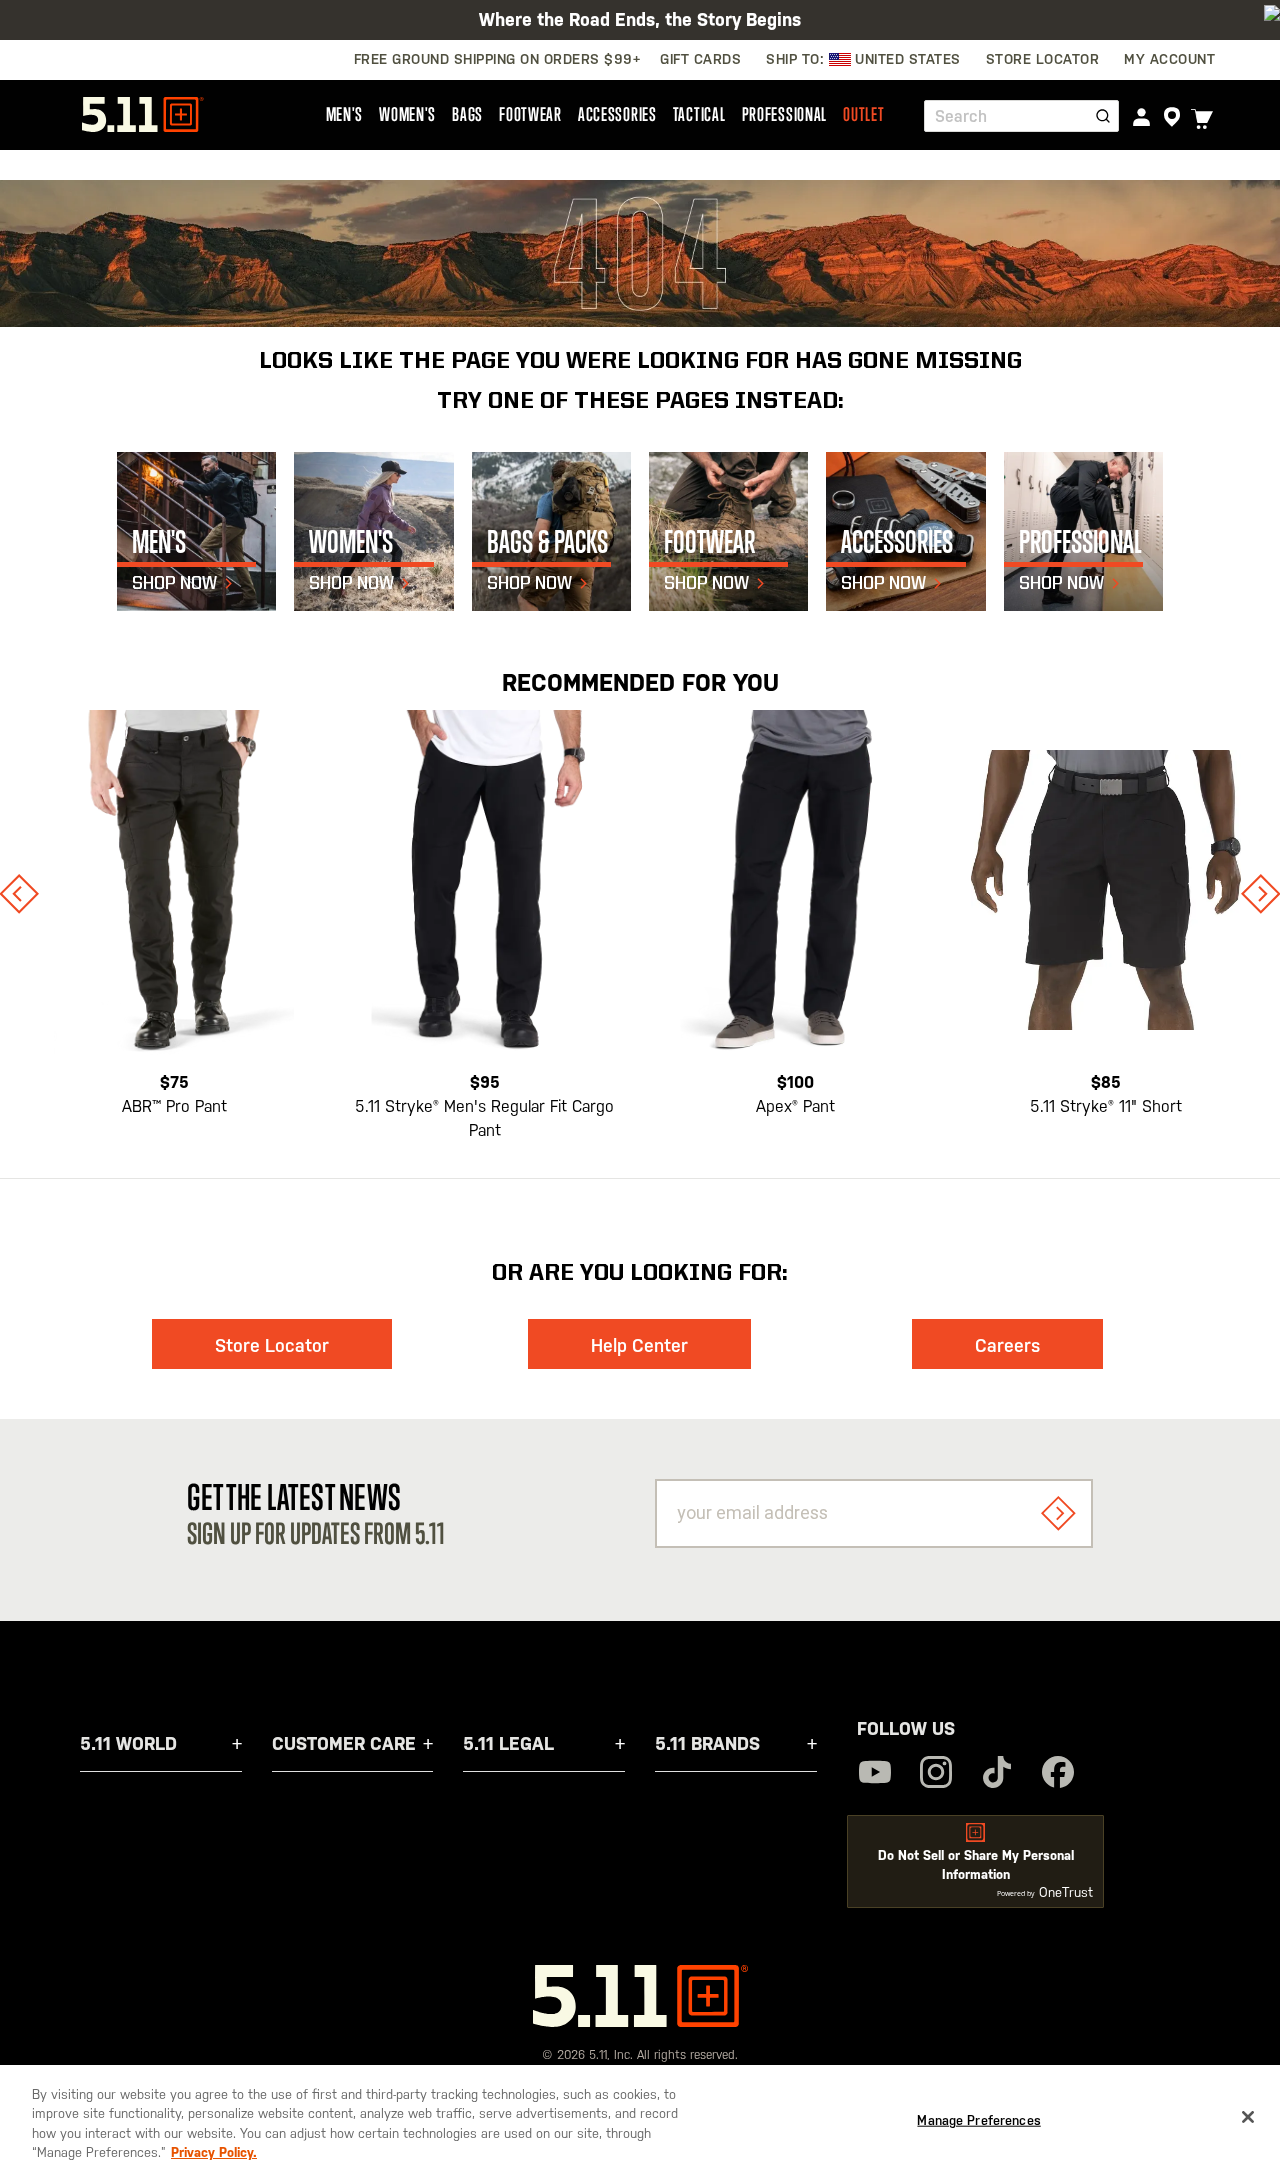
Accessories (617, 114)
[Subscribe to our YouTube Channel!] (875, 1774)
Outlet (863, 114)
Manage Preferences (978, 2120)
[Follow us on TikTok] (997, 1774)
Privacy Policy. (214, 2152)
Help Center (639, 1345)
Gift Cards (700, 59)
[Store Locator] (1171, 117)
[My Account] (1141, 116)
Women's (407, 114)
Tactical (699, 114)
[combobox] (1021, 116)
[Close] (1248, 2117)
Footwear (530, 114)
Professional (785, 114)
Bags (467, 114)
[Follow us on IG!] (936, 1774)
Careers (1007, 1345)
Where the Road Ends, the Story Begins (640, 19)
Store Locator (272, 1345)
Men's (345, 114)
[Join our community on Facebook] (1058, 1774)
